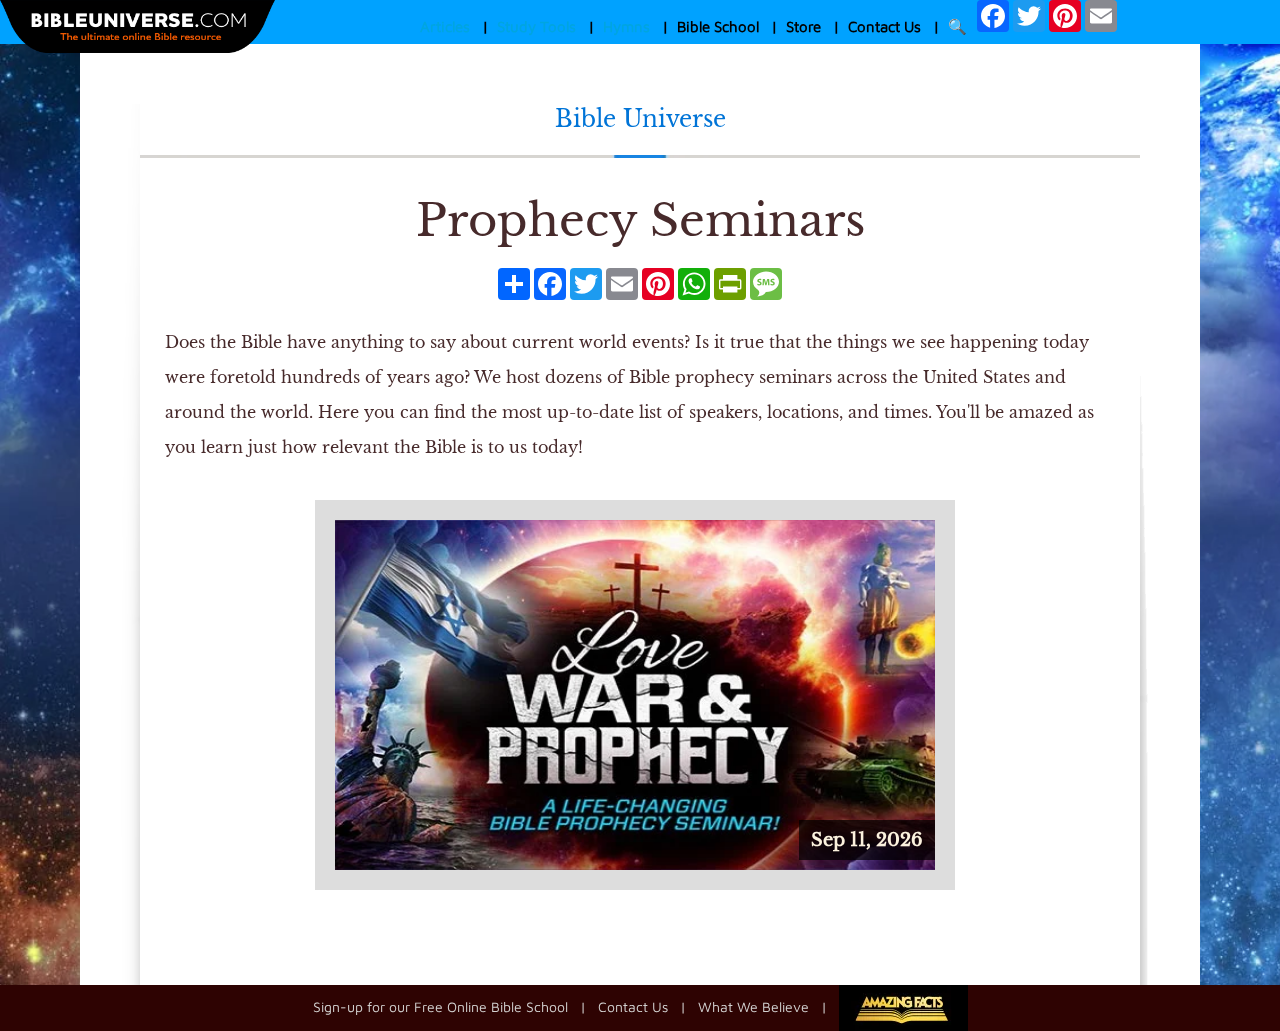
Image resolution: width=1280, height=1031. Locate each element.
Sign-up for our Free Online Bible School (440, 1006)
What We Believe (753, 1006)
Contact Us (884, 26)
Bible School (718, 26)
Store (803, 26)
